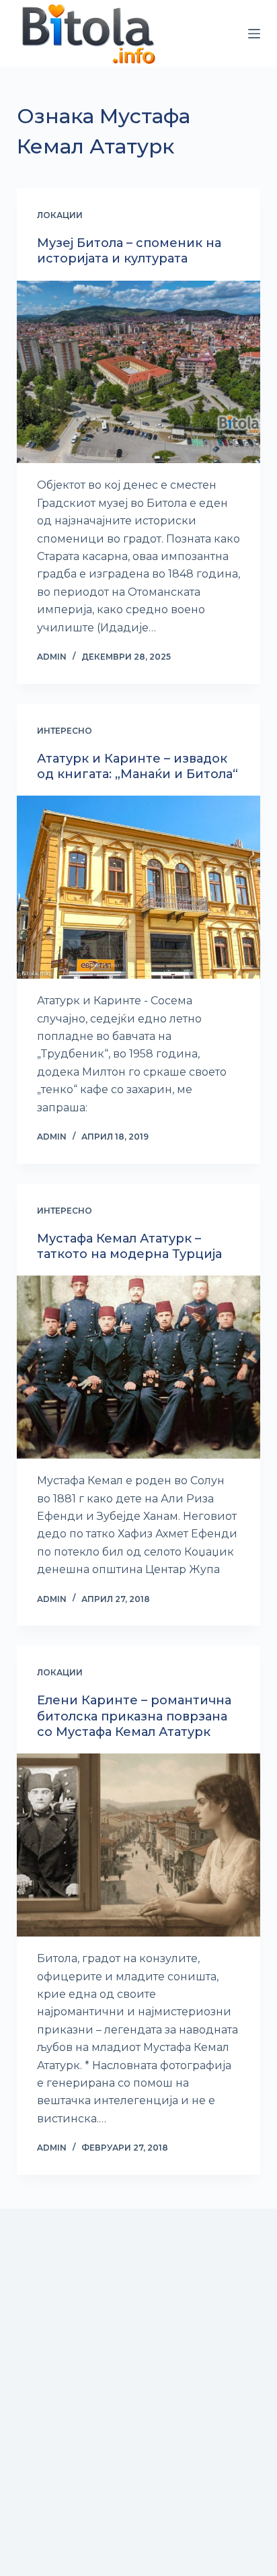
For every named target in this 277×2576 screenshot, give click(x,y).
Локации (60, 215)
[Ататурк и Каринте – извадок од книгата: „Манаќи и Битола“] (139, 887)
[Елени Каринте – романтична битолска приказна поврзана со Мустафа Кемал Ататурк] (139, 1845)
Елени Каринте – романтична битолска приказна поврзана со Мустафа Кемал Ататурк (134, 1716)
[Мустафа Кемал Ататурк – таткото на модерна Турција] (139, 1367)
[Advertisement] (138, 2411)
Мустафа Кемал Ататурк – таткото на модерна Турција (129, 1246)
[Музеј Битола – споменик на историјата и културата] (139, 372)
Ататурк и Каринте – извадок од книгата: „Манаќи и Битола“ (137, 766)
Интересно (65, 731)
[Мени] (254, 34)
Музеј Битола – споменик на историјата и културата (129, 251)
